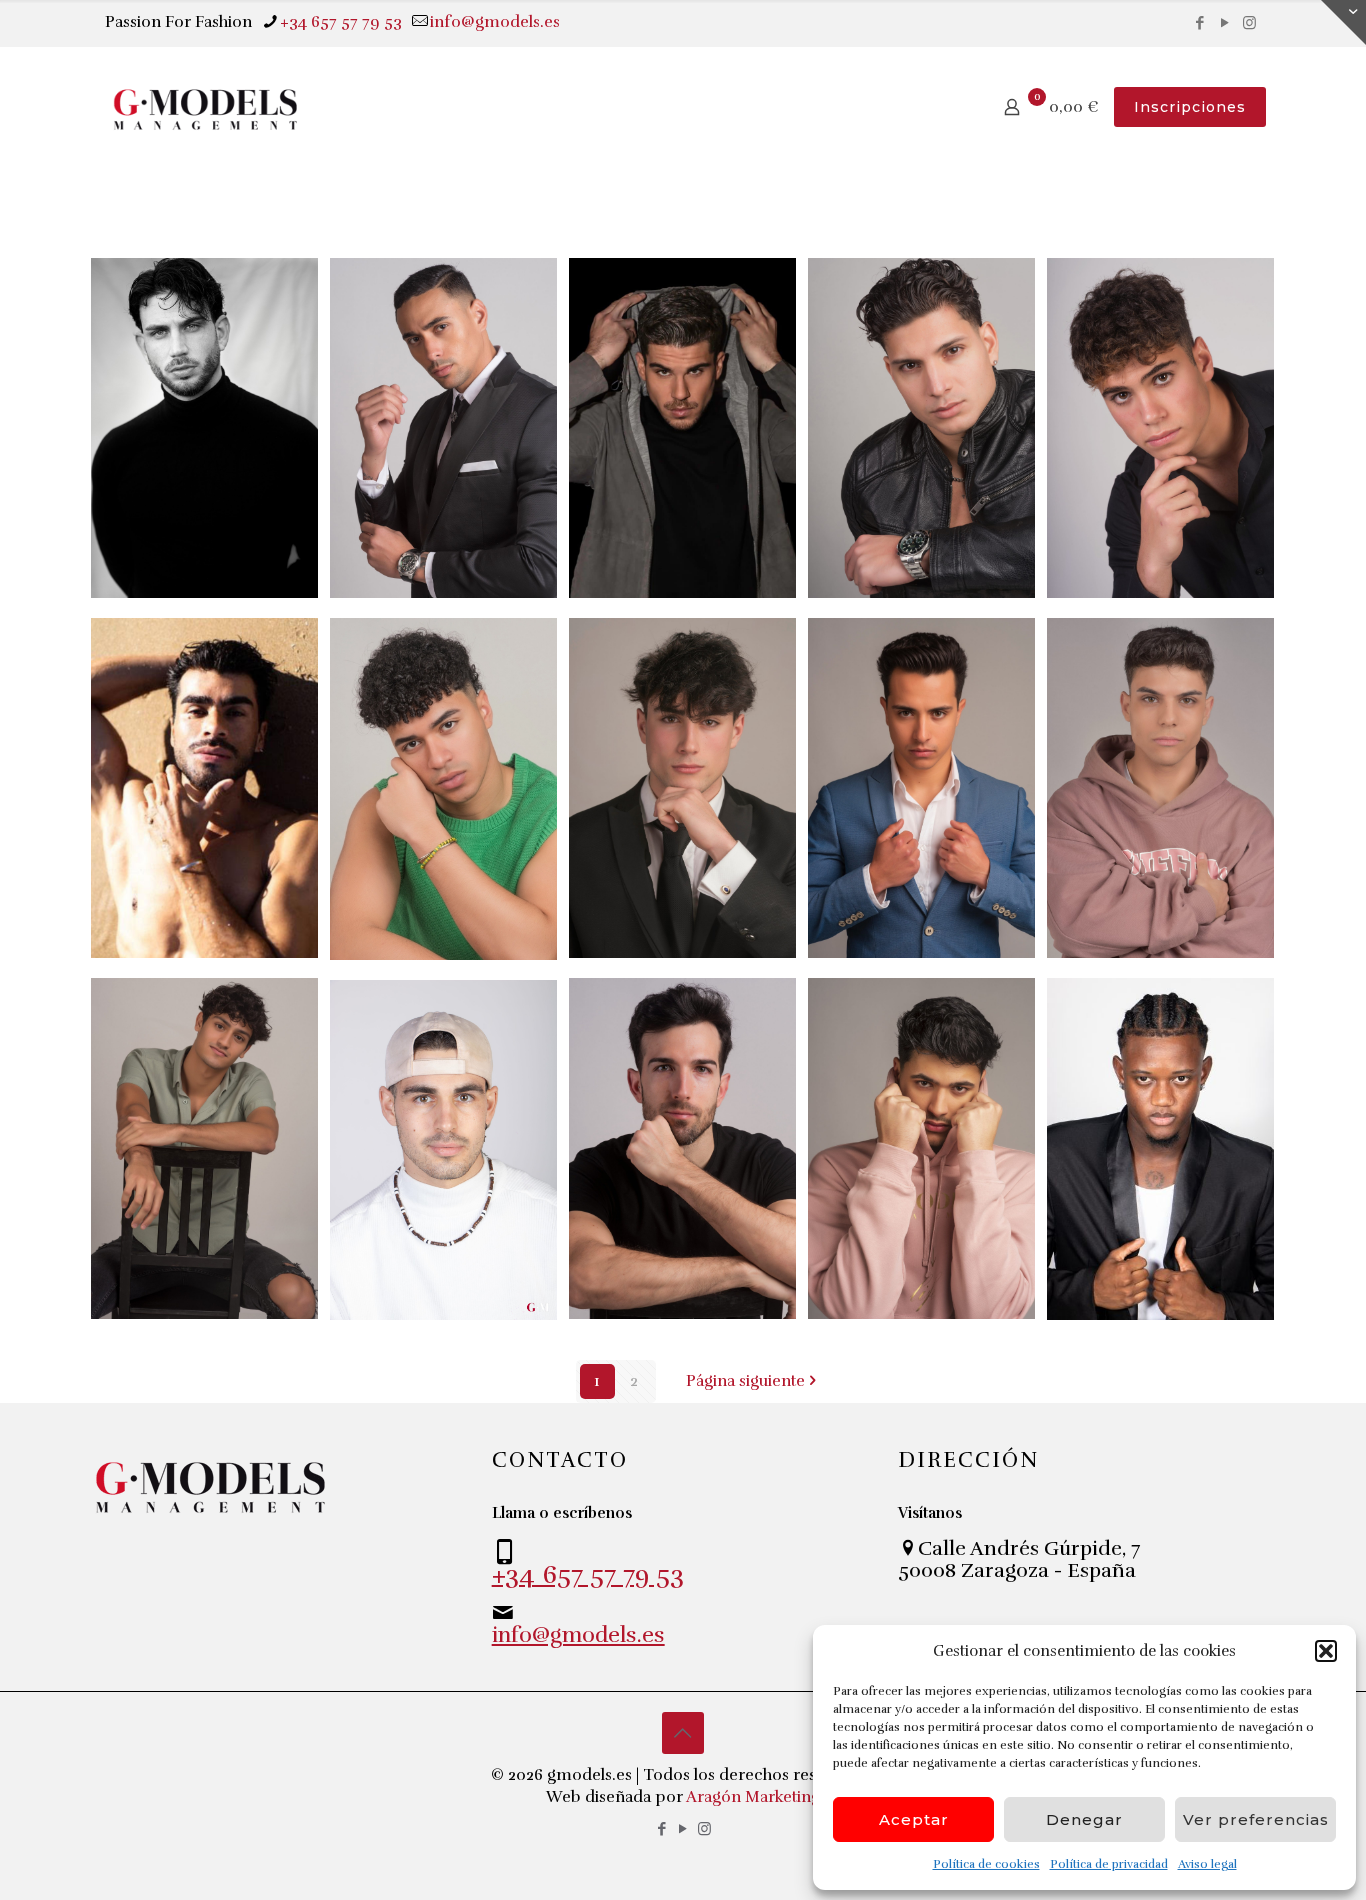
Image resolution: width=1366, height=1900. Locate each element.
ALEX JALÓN (437, 1015)
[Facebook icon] (1199, 23)
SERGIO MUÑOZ (884, 668)
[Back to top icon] (683, 1733)
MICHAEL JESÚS (417, 668)
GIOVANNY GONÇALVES (1153, 1028)
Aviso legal (1207, 1864)
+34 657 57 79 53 (341, 22)
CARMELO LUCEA (181, 308)
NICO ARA (1138, 294)
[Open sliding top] (1343, 22)
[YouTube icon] (1224, 23)
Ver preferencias (1256, 1819)
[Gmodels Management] (205, 107)
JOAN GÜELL (915, 294)
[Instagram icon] (1249, 23)
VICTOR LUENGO (1128, 668)
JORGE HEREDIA (655, 308)
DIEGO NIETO (159, 1028)
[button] (1326, 1651)
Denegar (1084, 1819)
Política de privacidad (1109, 1864)
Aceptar (914, 1819)
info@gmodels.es (495, 22)
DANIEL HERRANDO (910, 1028)
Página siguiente (745, 1381)
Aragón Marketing (753, 1797)
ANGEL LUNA (203, 654)
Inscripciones (1190, 107)
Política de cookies (986, 1864)
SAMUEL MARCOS (651, 668)
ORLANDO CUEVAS (422, 308)
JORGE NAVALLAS (663, 1028)
